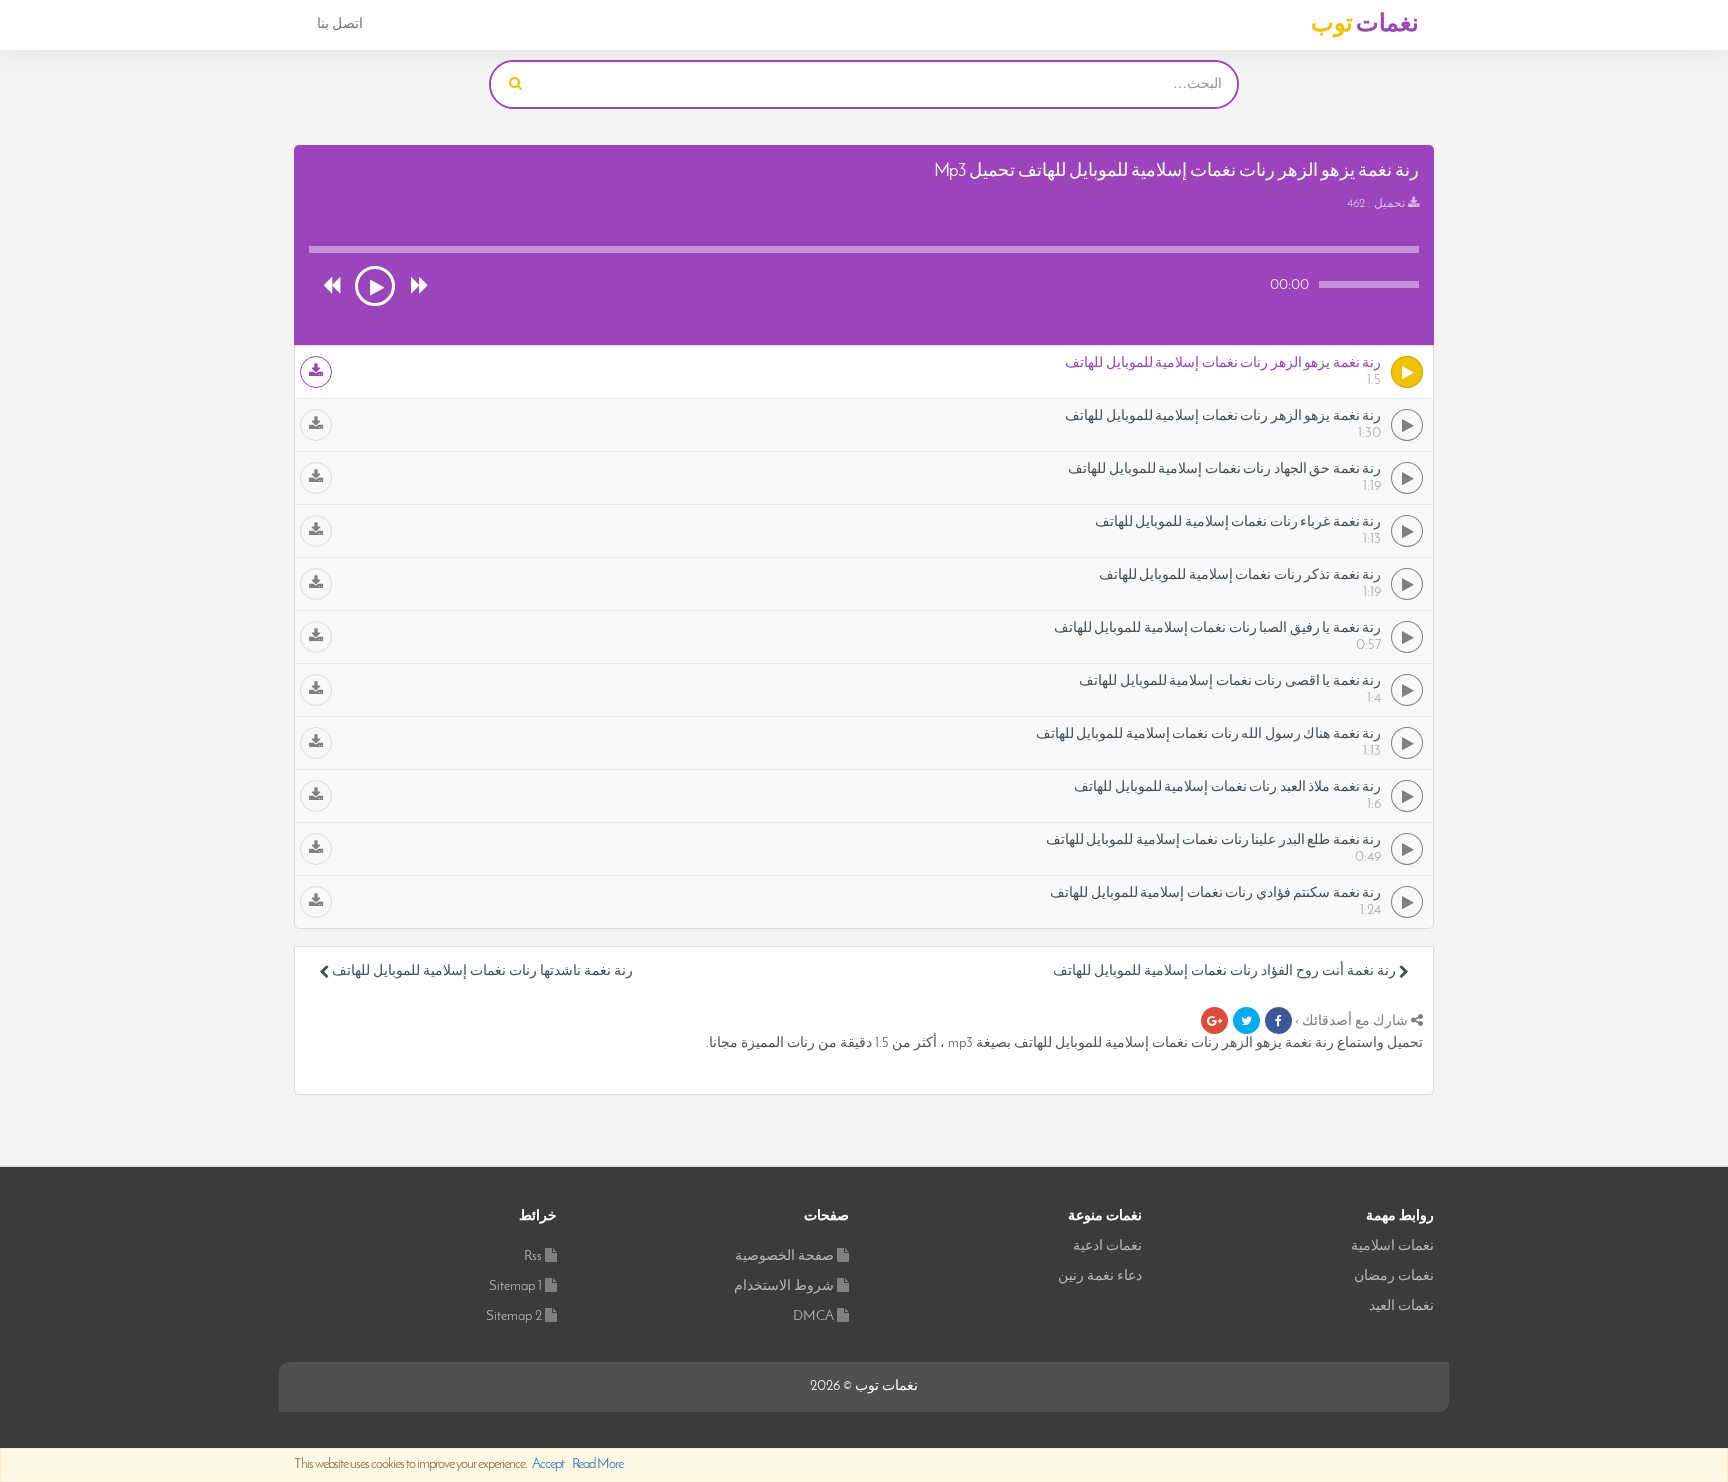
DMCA (813, 1316)
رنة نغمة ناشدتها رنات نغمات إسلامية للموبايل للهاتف (481, 971)
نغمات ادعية (1107, 1246)
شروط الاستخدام (784, 1286)
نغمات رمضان (1394, 1276)
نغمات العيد (1401, 1306)
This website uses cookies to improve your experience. (458, 1464)
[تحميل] (316, 372)
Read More (597, 1464)
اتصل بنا (340, 24)
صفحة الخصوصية (784, 1256)
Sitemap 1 (515, 1286)
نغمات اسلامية (1392, 1246)
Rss (533, 1256)
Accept (548, 1464)
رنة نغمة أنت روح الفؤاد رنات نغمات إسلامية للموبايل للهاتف (1226, 971)
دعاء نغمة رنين (1100, 1276)
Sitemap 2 (514, 1316)
